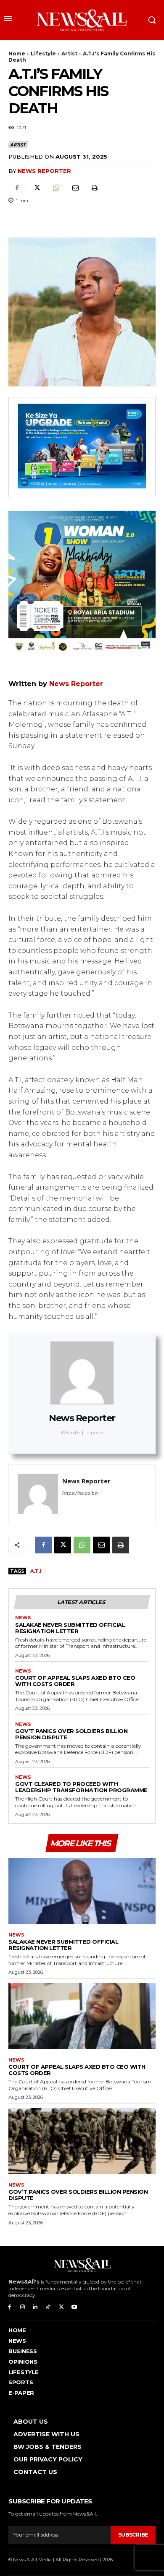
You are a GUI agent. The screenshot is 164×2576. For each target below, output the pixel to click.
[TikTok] (48, 2307)
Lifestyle (43, 54)
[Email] (75, 188)
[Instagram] (22, 2307)
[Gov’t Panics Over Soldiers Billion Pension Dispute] (82, 2141)
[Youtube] (74, 2307)
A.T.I (36, 1571)
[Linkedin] (36, 2307)
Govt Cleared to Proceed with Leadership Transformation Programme (81, 1787)
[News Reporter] (38, 1494)
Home (17, 54)
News (23, 1618)
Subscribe (133, 2535)
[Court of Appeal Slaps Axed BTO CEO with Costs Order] (82, 2016)
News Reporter (44, 171)
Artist (69, 54)
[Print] (94, 188)
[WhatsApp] (56, 188)
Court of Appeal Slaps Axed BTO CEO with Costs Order (75, 1681)
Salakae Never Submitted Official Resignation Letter (70, 1628)
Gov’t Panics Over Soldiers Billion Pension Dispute (71, 1734)
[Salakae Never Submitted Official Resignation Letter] (82, 1891)
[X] (36, 188)
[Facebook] (17, 188)
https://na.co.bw (80, 1493)
